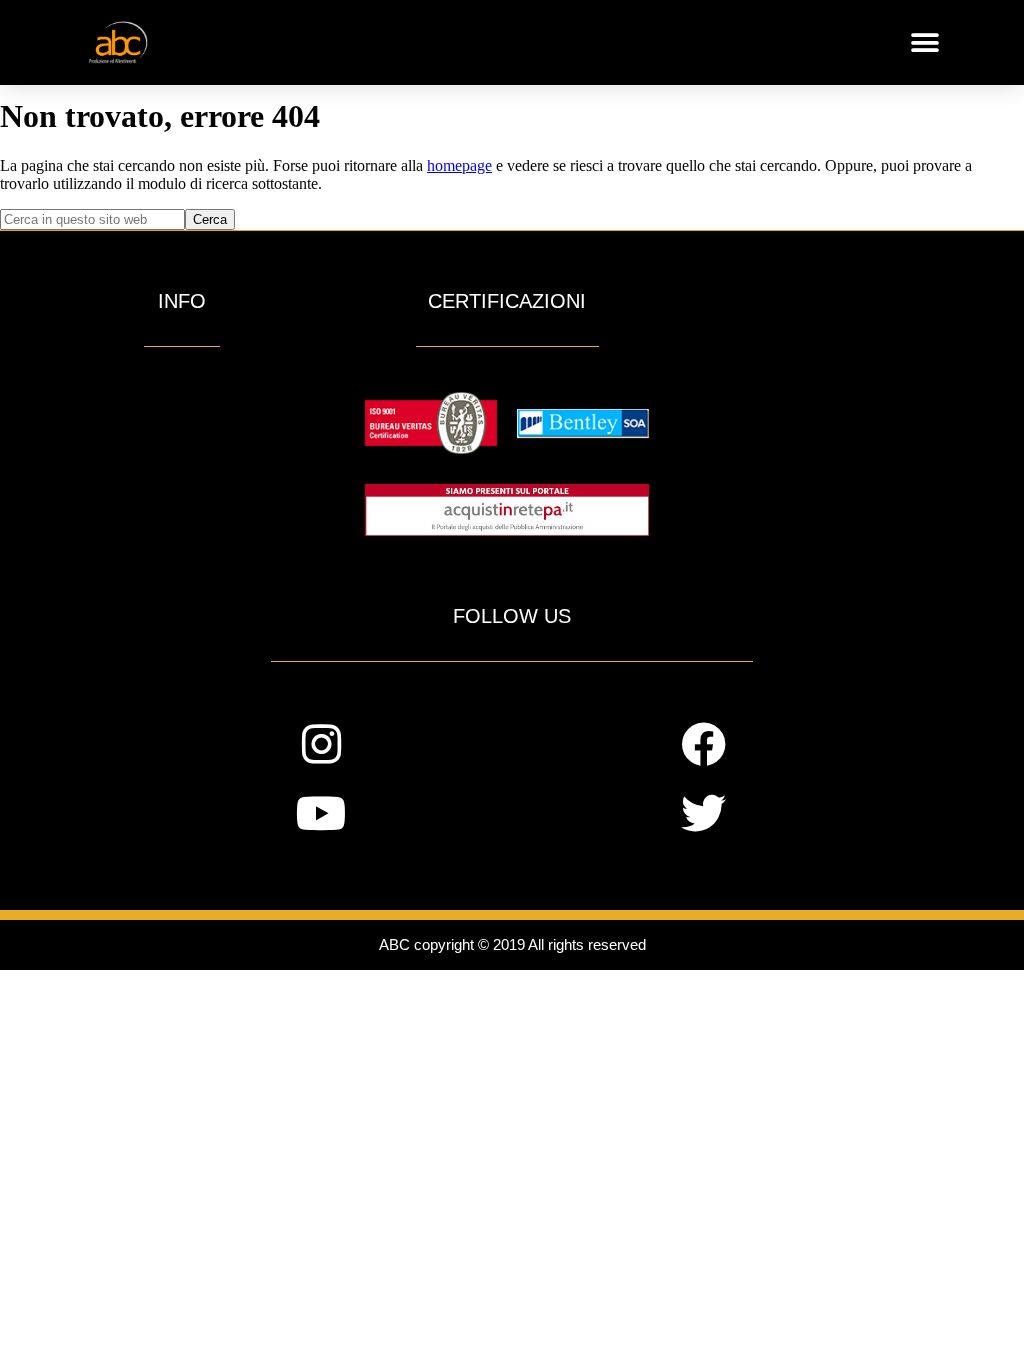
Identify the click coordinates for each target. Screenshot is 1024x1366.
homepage (459, 165)
